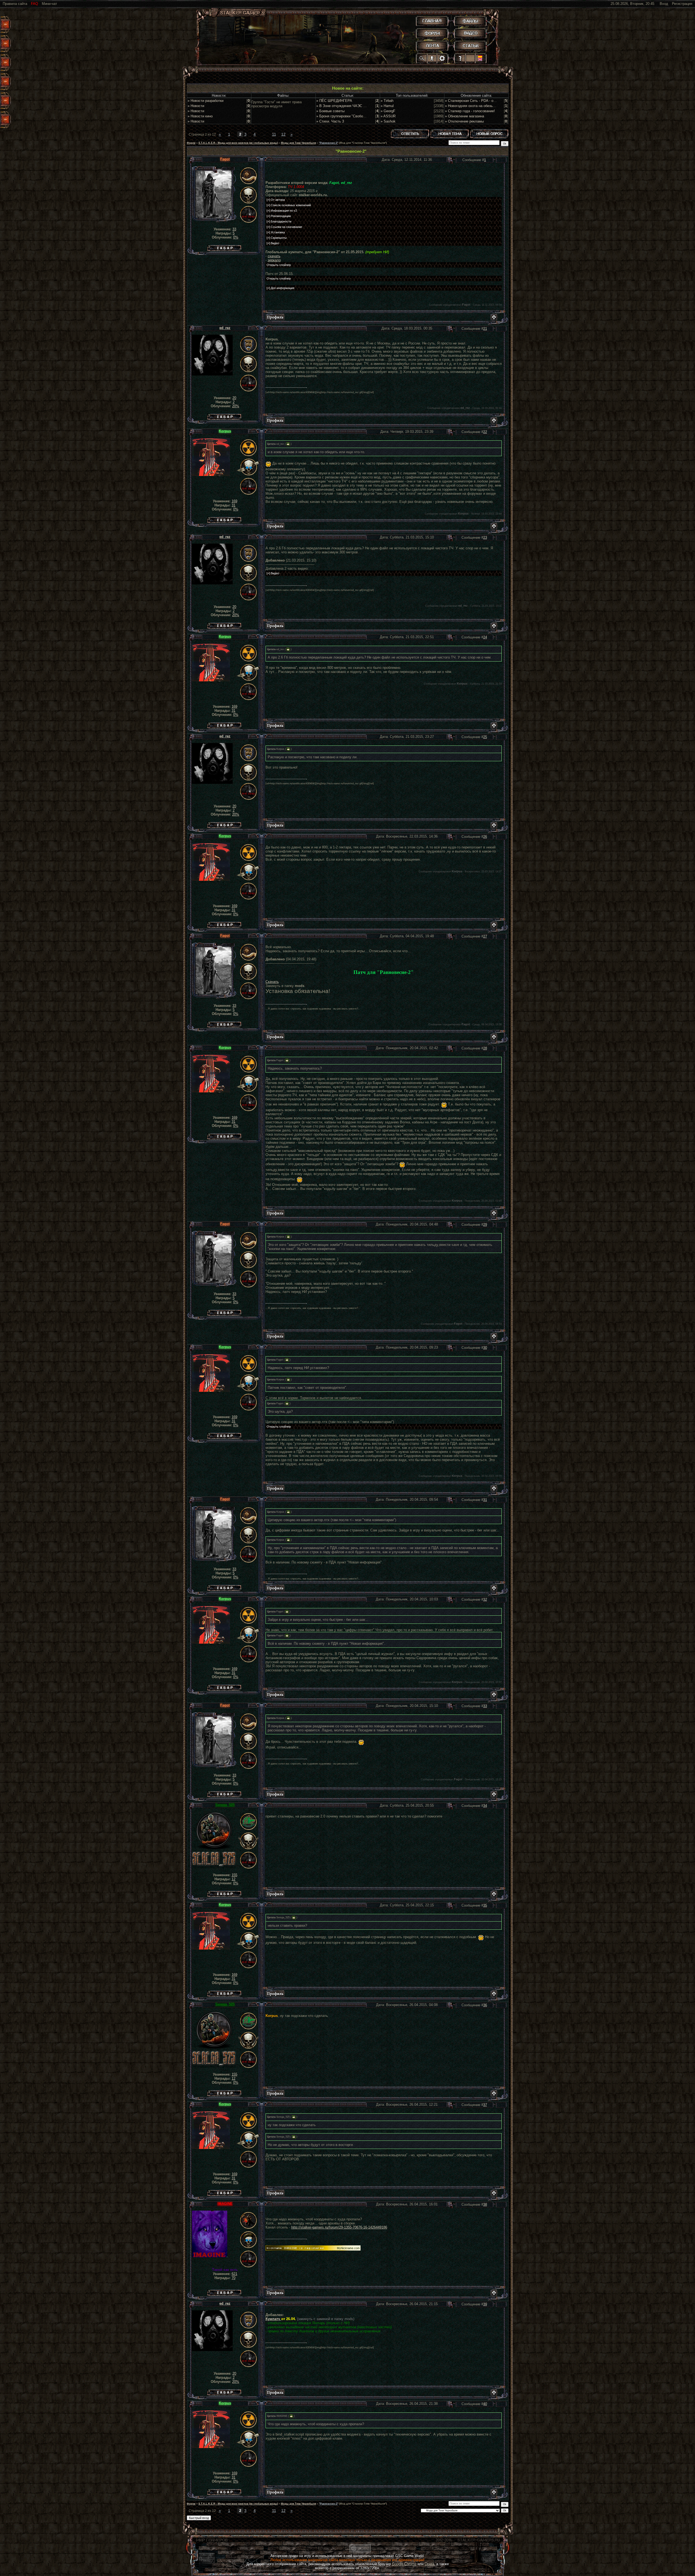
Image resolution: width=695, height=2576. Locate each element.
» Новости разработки (206, 101)
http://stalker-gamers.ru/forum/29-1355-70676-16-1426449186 (339, 2227)
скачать (274, 256)
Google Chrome (404, 2564)
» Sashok (388, 121)
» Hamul (387, 106)
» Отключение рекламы (464, 121)
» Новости (196, 106)
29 (485, 1225)
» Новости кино (200, 116)
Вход (664, 4)
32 (485, 1599)
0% (236, 237)
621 (234, 2274)
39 (485, 2304)
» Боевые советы (330, 111)
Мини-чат (49, 4)
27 (485, 936)
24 (485, 637)
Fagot (225, 159)
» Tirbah (387, 101)
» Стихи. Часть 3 (330, 121)
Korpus (225, 431)
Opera (429, 2564)
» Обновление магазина (465, 116)
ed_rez (225, 328)
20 (234, 398)
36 (485, 2005)
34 (485, 1806)
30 (485, 1348)
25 (485, 737)
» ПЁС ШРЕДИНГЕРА (334, 101)
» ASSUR (388, 116)
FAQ (34, 4)
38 (485, 2204)
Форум (191, 143)
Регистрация (682, 4)
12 (283, 134)
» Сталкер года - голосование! (470, 111)
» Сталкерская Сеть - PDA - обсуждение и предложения (491, 101)
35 (485, 1905)
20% (236, 406)
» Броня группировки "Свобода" (342, 116)
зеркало (274, 260)
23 (485, 538)
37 (485, 2105)
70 (233, 2278)
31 (233, 505)
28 (485, 1048)
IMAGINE (225, 2204)
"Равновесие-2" (329, 143)
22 (485, 432)
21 (485, 329)
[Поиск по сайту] (422, 58)
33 (234, 229)
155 (234, 1875)
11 (274, 134)
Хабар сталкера (224, 247)
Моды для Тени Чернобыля (298, 143)
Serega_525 (225, 1805)
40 (485, 2404)
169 (234, 501)
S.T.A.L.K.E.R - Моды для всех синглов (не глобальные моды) (238, 143)
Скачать (272, 982)
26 (485, 837)
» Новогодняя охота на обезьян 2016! (476, 106)
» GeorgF (388, 111)
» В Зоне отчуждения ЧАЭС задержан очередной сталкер (364, 106)
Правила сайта (15, 4)
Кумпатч (273, 2319)
